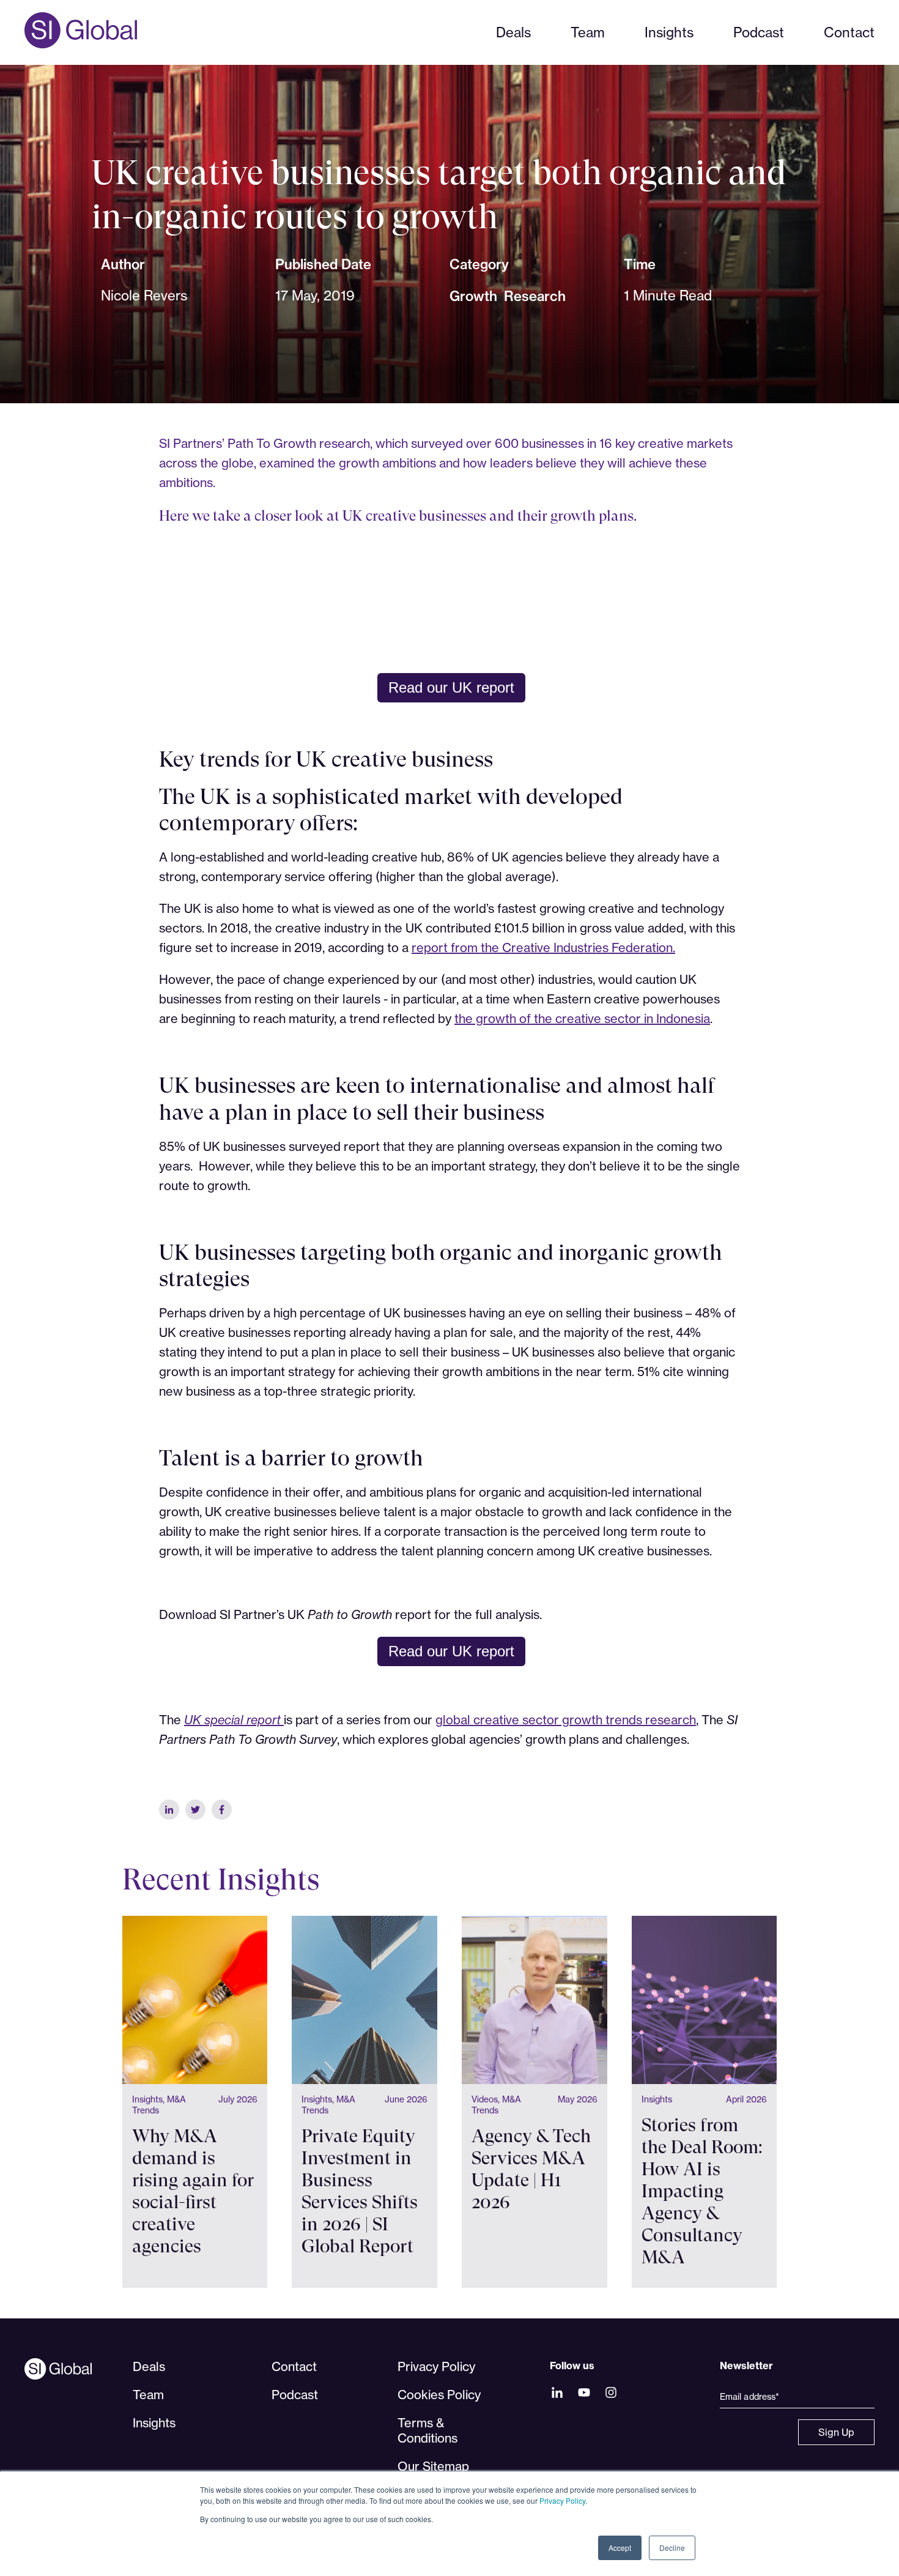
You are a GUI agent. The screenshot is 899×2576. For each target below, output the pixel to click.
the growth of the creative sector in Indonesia (582, 1018)
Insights (669, 32)
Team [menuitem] (148, 2395)
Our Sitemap (433, 2466)
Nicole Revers (144, 295)
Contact (849, 32)
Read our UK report (451, 687)
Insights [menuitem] (154, 2423)
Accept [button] (620, 2548)
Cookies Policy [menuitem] (439, 2395)
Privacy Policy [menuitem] (436, 2366)
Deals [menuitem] (149, 2366)
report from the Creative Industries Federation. (543, 947)
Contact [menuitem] (294, 2366)
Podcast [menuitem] (295, 2395)
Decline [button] (672, 2548)
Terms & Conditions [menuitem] (427, 2430)
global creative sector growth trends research (566, 1720)
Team (588, 32)
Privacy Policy (562, 2500)
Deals (513, 32)
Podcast (759, 32)
